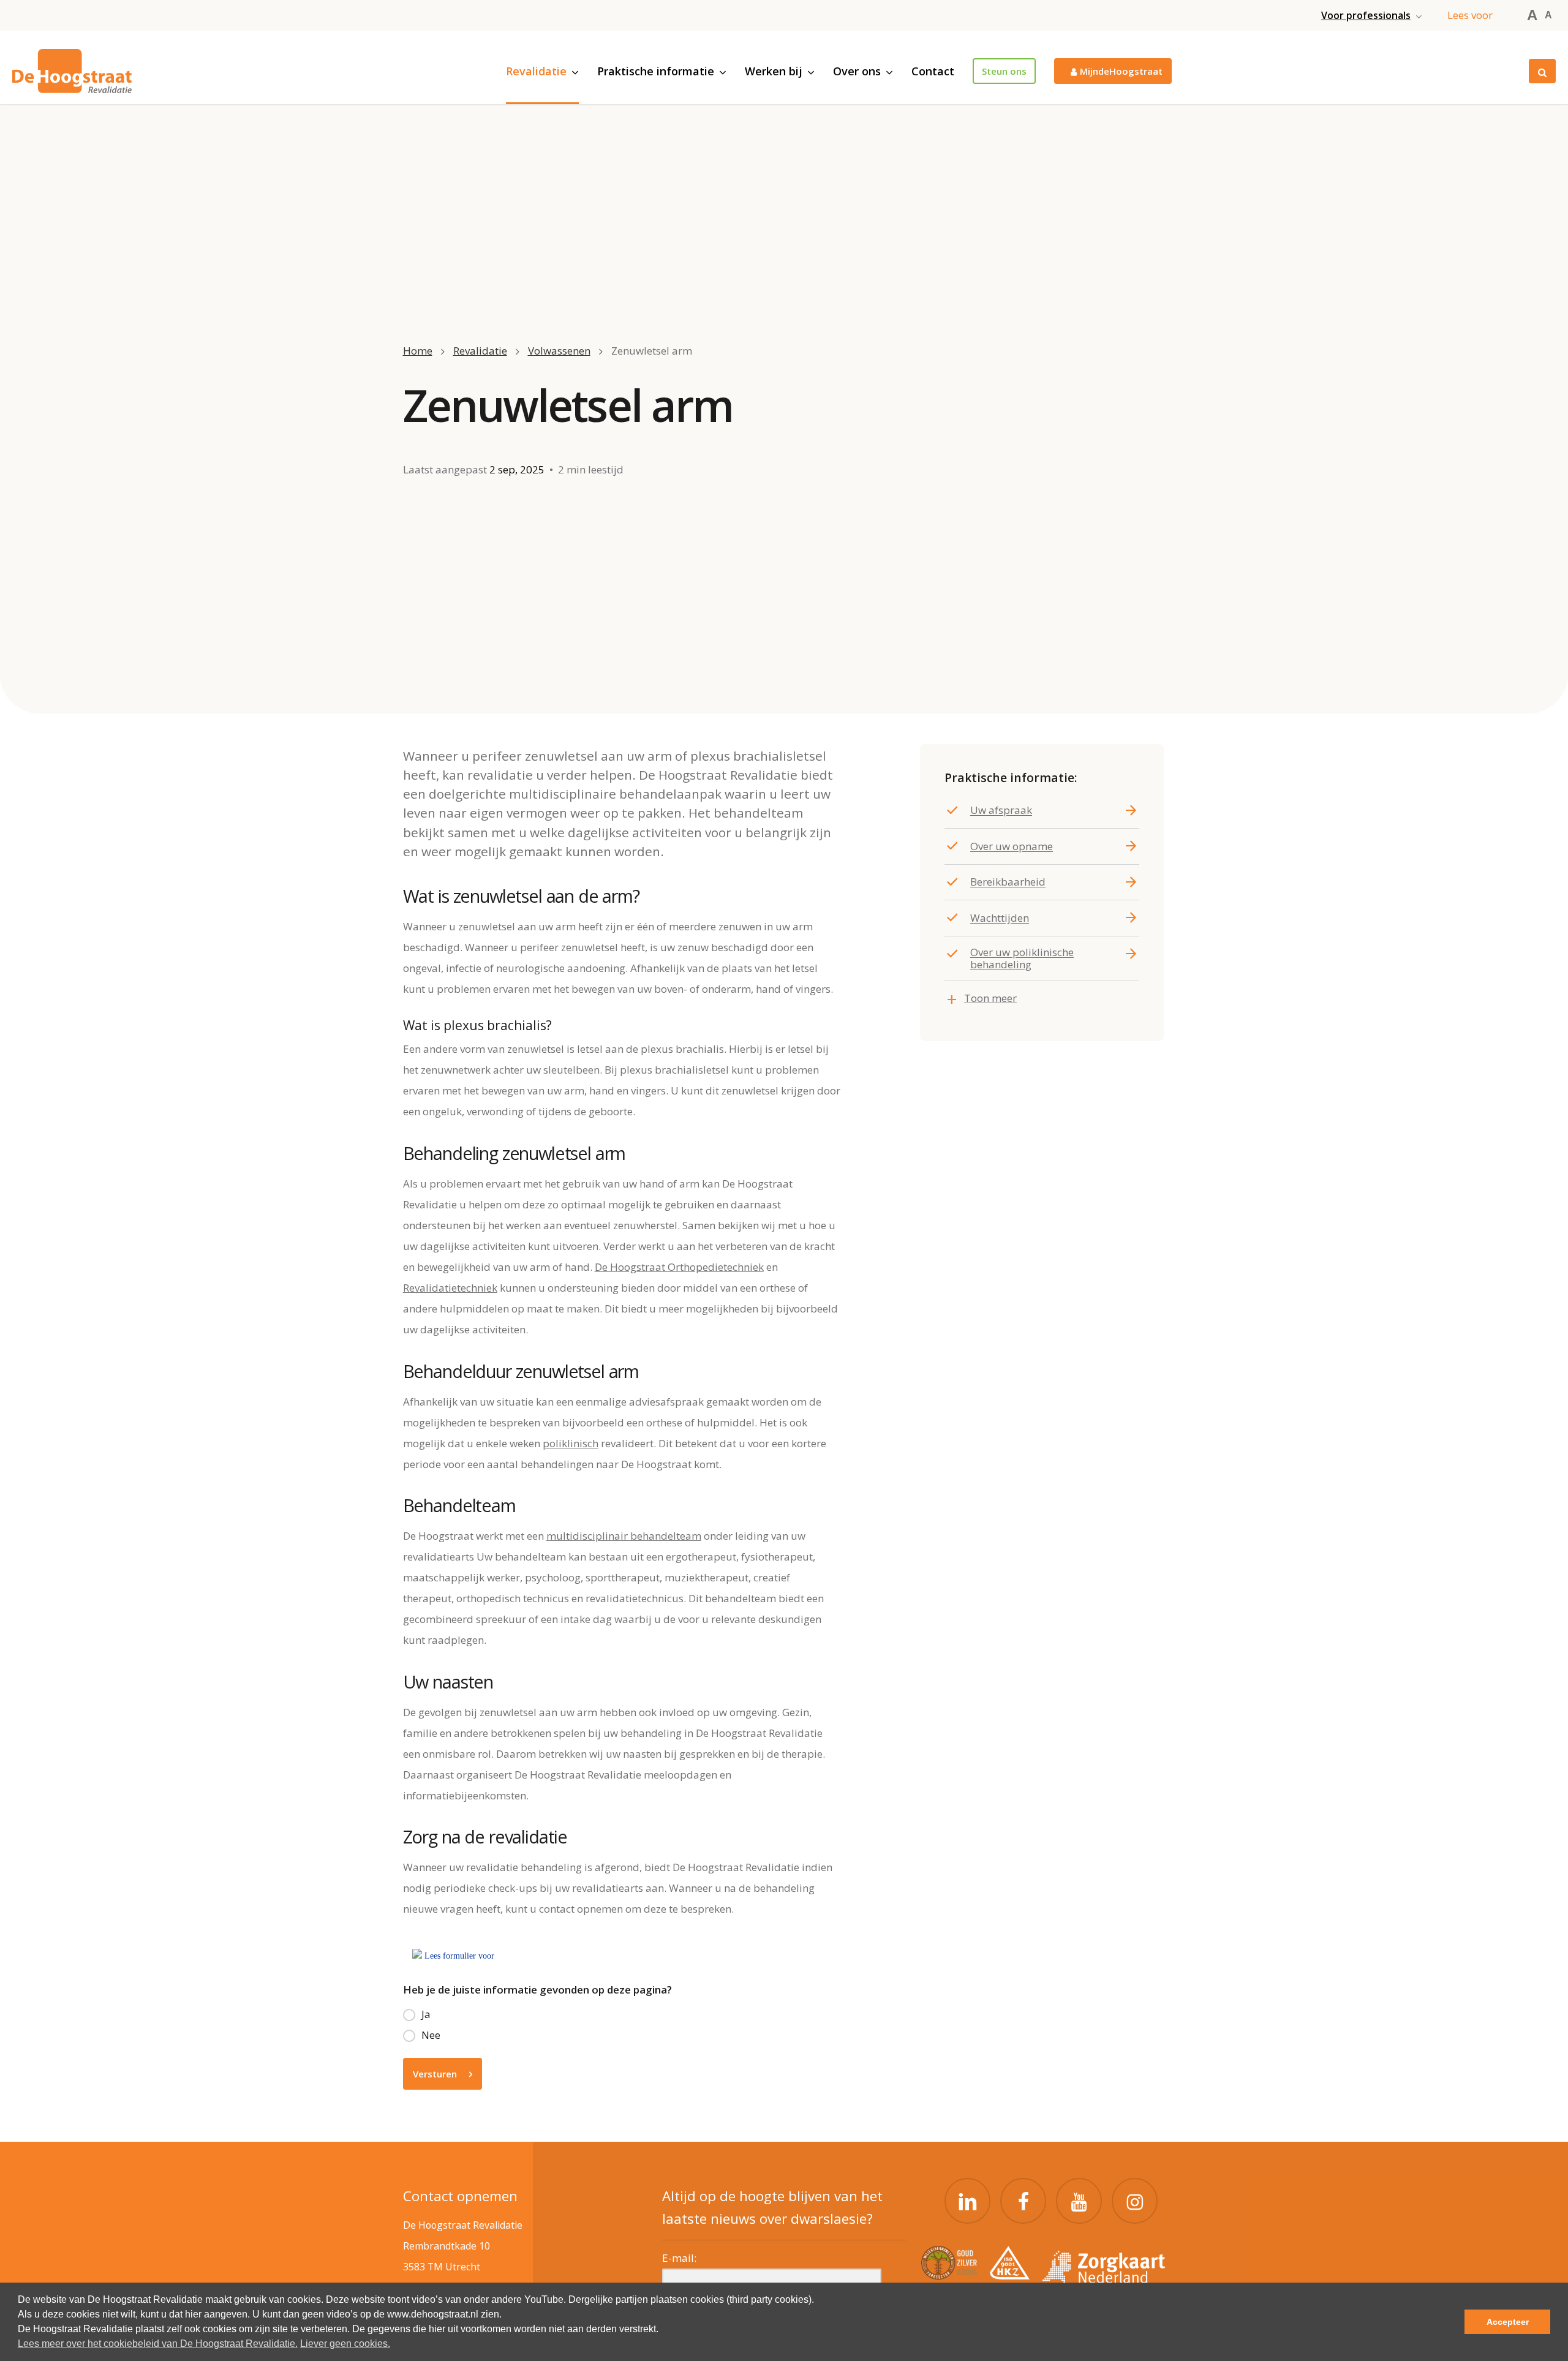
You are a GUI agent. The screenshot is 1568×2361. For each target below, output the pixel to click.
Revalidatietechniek (450, 1288)
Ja (426, 2014)
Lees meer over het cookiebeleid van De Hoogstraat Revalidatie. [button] (158, 2344)
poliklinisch (571, 1443)
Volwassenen (559, 351)
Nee (431, 2035)
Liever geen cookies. (345, 2344)
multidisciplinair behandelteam (624, 1536)
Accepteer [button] (1508, 2322)
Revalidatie (480, 351)
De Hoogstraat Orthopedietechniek (679, 1267)
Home (418, 351)
